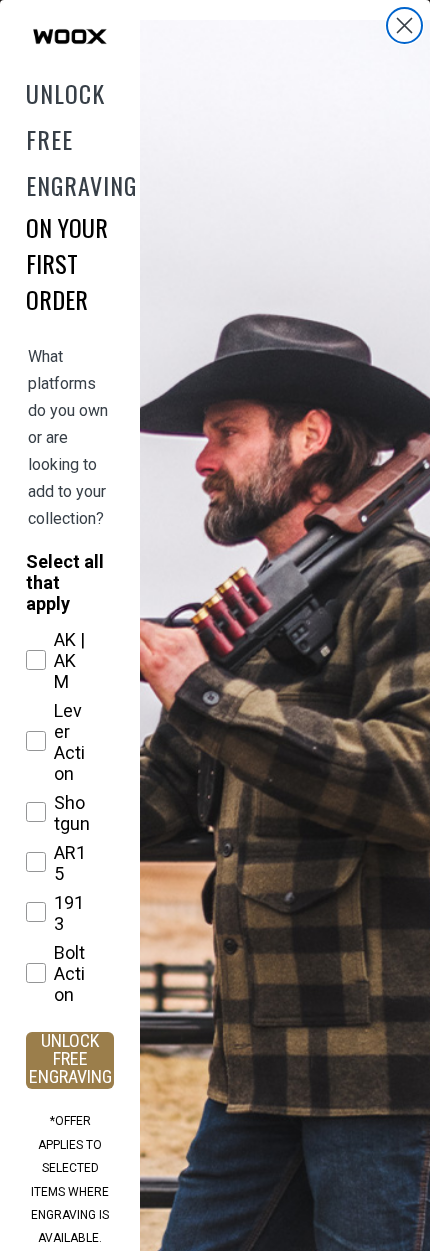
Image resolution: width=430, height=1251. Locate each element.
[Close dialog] (404, 25)
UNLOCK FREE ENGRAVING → (70, 1060)
